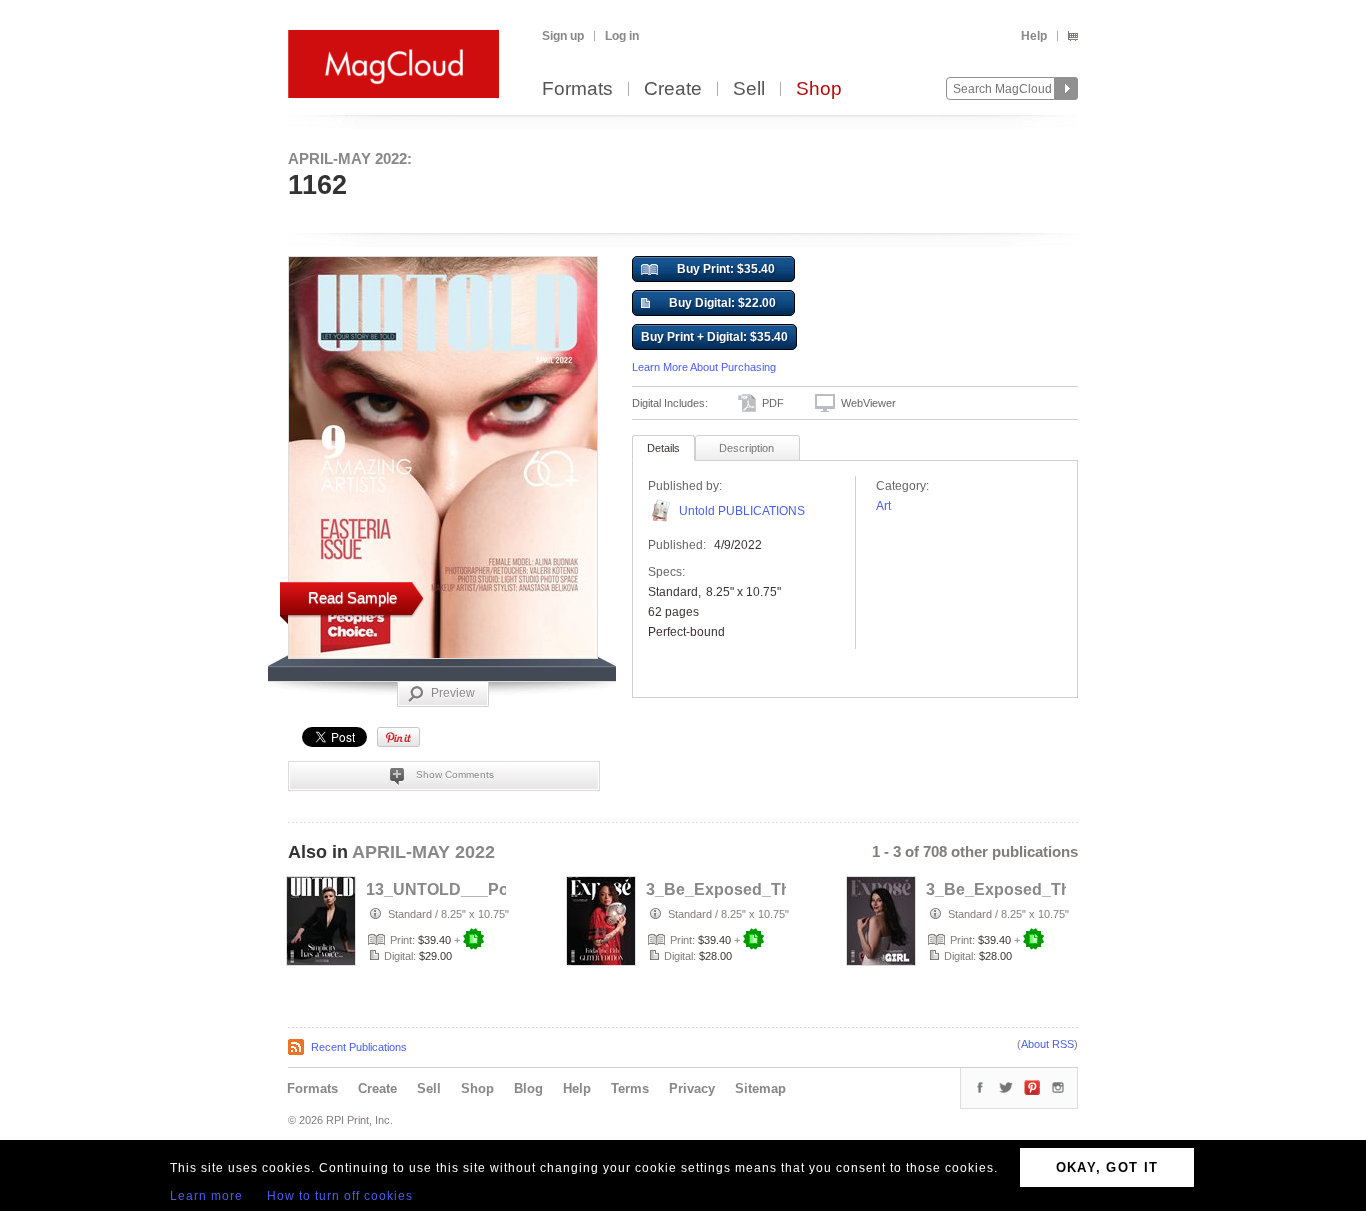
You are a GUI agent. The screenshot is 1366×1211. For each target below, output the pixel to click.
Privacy (692, 1088)
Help (1034, 36)
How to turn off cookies (340, 1196)
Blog (528, 1088)
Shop (819, 89)
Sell (749, 89)
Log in (622, 36)
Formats (577, 89)
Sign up (563, 36)
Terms (630, 1088)
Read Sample (352, 597)
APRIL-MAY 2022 (423, 852)
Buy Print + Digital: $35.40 (714, 337)
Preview (453, 693)
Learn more (206, 1196)
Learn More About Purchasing (704, 367)
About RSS (1047, 1044)
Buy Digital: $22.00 (722, 303)
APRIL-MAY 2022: (350, 158)
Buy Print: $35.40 (726, 269)
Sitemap (760, 1088)
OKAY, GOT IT (1107, 1167)
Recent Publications (359, 1047)
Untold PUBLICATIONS (742, 511)
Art (883, 506)
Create (673, 89)
